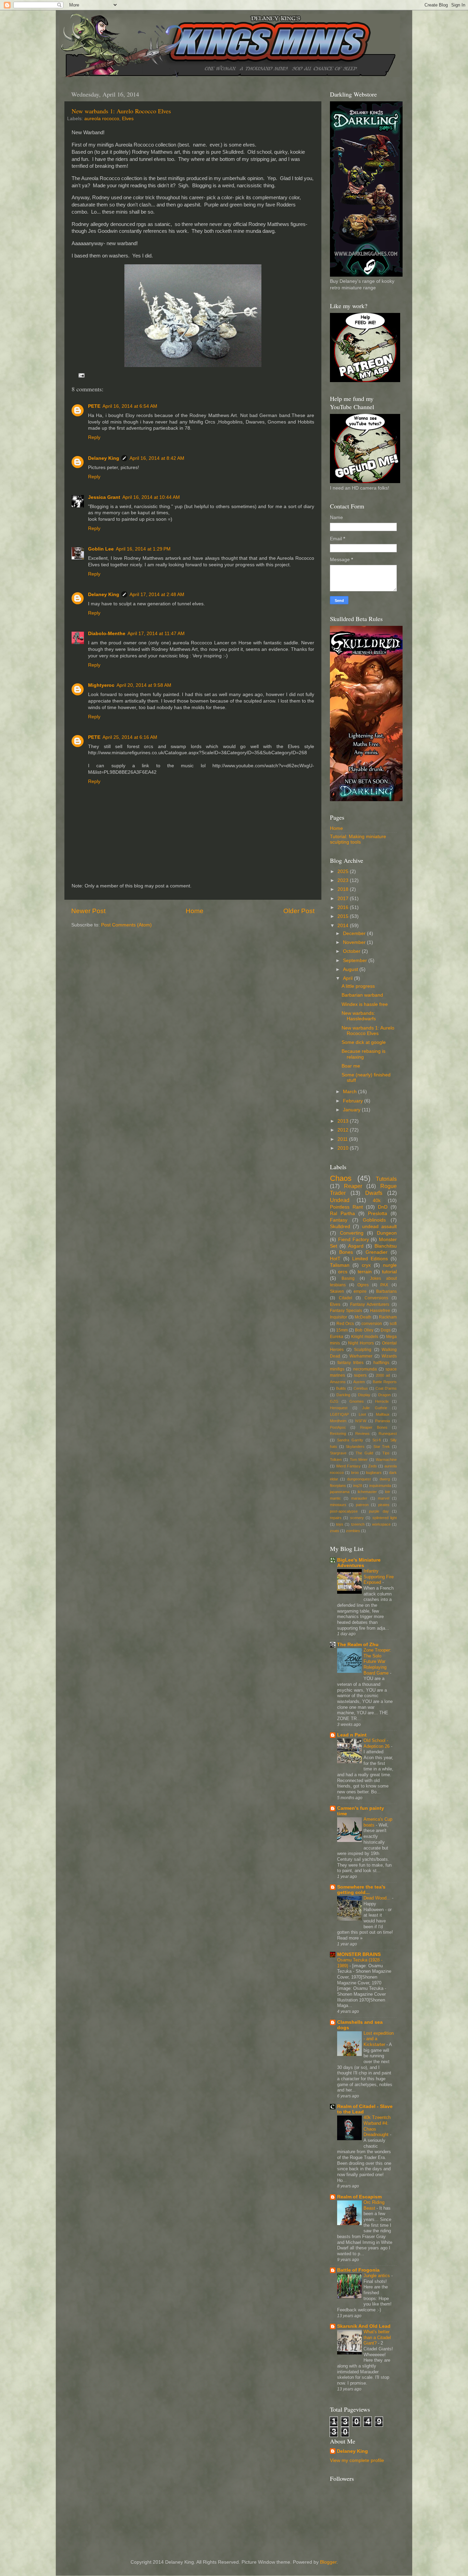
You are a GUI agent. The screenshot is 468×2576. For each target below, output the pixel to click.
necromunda (365, 1369)
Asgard (356, 1246)
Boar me (351, 1066)
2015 (344, 916)
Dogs (386, 1330)
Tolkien (336, 1460)
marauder (359, 1498)
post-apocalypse (344, 1511)
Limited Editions (370, 1259)
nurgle (390, 1265)
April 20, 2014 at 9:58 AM (144, 685)
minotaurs (338, 1505)
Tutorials (386, 1179)
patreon (362, 1505)
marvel (384, 1498)
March (350, 1092)
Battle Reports (385, 1382)
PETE (94, 406)
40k (377, 1201)
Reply (94, 437)
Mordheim (338, 1421)
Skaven (337, 1291)
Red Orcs (345, 1324)
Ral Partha (342, 1214)
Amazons (338, 1382)
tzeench (358, 1524)
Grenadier (377, 1252)
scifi (393, 1324)
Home (195, 911)
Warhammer (361, 1356)
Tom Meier (359, 1460)
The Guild (364, 1453)
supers (360, 1375)
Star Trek (382, 1447)
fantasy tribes (350, 1363)
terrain (365, 1272)
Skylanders (355, 1447)
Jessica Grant (104, 497)
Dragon (384, 1395)
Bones (346, 1252)
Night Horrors (361, 1343)
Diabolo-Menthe (107, 634)
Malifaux (383, 1414)
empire (360, 1291)
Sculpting (363, 1350)
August (351, 969)
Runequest (388, 1434)
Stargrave (338, 1453)
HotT (335, 1259)
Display (364, 1395)
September (356, 961)
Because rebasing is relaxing (364, 1054)
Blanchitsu (386, 1246)
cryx (366, 1265)
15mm (342, 1330)
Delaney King (104, 458)
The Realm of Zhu (358, 1645)
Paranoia (383, 1421)
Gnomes (357, 1401)
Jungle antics (377, 2276)
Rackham (388, 1317)
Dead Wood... (378, 1898)
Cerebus (361, 1388)
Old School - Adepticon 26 (377, 1743)
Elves (128, 119)
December (355, 933)
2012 (344, 1130)
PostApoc (338, 1427)
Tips (386, 1453)
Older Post (299, 911)
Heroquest (339, 1408)
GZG (334, 1401)
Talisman (340, 1265)
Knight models (365, 1337)
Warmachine (386, 1460)
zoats (335, 1531)
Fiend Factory (354, 1240)
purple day (379, 1511)
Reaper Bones (374, 1427)
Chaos (341, 1178)
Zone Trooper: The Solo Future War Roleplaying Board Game (377, 1662)
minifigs (337, 1369)
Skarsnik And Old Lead (364, 2326)
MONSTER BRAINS (359, 1954)
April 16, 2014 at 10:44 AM (151, 497)
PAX (384, 1285)
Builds (341, 1388)
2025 (344, 872)
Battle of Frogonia (358, 2270)
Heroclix (382, 1401)
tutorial (389, 1272)
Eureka (337, 1337)
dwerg (385, 1479)
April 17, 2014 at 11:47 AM (156, 634)
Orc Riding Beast (374, 2205)
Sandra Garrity (350, 1440)
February (354, 1101)
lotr (388, 1492)
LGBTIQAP (339, 1414)
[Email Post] (81, 375)
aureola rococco (102, 119)
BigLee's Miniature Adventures (359, 1563)
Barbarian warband (362, 995)
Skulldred (340, 1227)
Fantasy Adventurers (370, 1304)
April (348, 978)
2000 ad (383, 1375)
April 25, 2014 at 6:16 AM (130, 737)
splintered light (385, 1518)
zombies (353, 1531)
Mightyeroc (101, 685)
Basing (348, 1278)
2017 (344, 899)
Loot (362, 1414)
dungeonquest (359, 1479)
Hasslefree (380, 1311)
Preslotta (378, 1214)
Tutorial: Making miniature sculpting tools (358, 839)
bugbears (374, 1473)
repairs (336, 1518)
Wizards (389, 1356)
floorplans (338, 1486)
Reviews (362, 1434)
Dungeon (387, 1233)
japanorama (340, 1492)
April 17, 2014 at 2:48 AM (157, 595)
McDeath (363, 1317)
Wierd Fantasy (348, 1466)
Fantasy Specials (346, 1311)
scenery (357, 1518)
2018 (344, 889)
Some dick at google (364, 1042)
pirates (384, 1505)
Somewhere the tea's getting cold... (361, 1890)
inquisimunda (380, 1486)
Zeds (373, 1466)
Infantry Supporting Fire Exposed (379, 1577)
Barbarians (386, 1291)
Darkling (343, 1395)
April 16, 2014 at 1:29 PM (143, 549)
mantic (335, 1498)
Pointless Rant (346, 1207)
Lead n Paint (352, 1735)
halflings (381, 1363)
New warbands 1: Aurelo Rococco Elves (121, 111)
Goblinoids (374, 1220)
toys (340, 1524)
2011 (343, 1139)
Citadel (346, 1298)
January (352, 1110)
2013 (344, 1121)
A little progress (358, 986)
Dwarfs (374, 1193)
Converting (352, 1233)
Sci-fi (377, 1440)
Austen (359, 1382)
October (352, 951)
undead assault (379, 1227)
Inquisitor (338, 1317)
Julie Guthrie (375, 1408)
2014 (344, 926)
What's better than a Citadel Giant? (377, 2337)
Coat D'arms (386, 1388)
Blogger (328, 2562)
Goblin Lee (101, 549)
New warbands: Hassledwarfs (359, 1016)
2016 (344, 907)
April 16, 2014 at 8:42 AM (157, 458)
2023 (344, 880)
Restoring (338, 1434)
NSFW (361, 1421)
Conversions (376, 1298)
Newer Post (88, 911)
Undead (340, 1200)
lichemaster (367, 1492)
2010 (344, 1148)
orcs (343, 1272)
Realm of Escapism (359, 2197)
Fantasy (339, 1220)
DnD (383, 1207)
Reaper (353, 1186)
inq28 (358, 1486)
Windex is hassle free (365, 1004)
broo (355, 1473)
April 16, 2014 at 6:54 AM (130, 406)
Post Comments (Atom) (126, 925)
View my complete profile (357, 2460)
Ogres (363, 1285)
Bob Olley (364, 1330)
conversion (372, 1324)
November (355, 942)
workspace (381, 1524)
